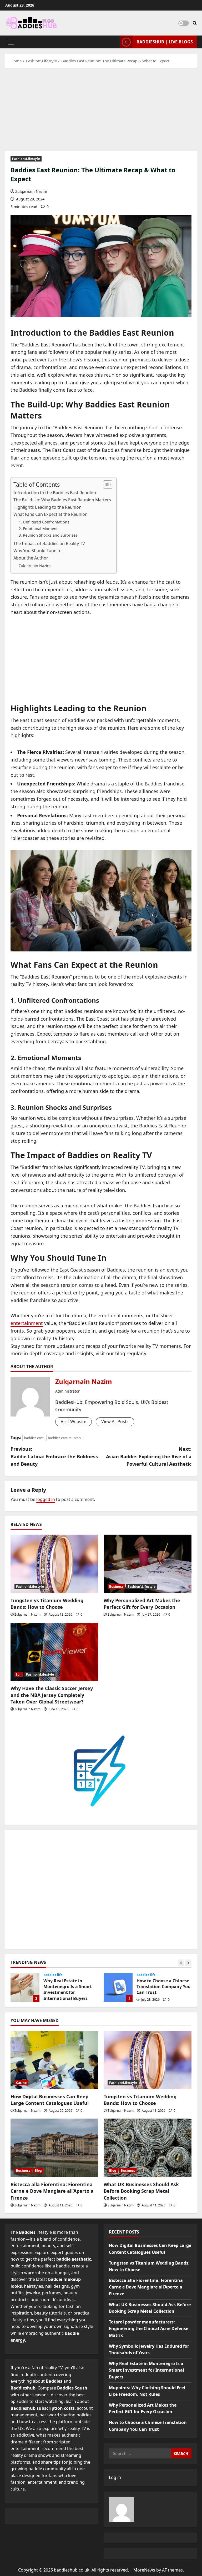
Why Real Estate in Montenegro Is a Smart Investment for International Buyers (147, 2370)
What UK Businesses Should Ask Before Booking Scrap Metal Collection (141, 2191)
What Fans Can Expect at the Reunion (50, 514)
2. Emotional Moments (39, 528)
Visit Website (74, 1421)
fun (19, 1674)
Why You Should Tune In (37, 551)
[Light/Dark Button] (184, 23)
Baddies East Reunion (46, 345)
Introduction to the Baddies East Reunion (55, 493)
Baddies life (53, 1975)
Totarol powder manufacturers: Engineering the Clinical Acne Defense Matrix (149, 2329)
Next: (149, 1456)
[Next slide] (188, 1963)
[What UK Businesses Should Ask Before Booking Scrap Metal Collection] (148, 2148)
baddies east (34, 1438)
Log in (115, 2477)
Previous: (54, 1456)
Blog (38, 2171)
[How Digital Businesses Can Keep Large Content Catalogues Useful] (54, 2060)
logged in (46, 1499)
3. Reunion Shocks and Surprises (48, 535)
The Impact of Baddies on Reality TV (49, 543)
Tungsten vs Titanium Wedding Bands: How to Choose (47, 1604)
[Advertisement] (101, 112)
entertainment (27, 1323)
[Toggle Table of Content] (105, 485)
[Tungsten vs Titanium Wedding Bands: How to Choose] (54, 1564)
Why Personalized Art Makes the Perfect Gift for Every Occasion (142, 1604)
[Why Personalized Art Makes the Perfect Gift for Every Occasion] (148, 1564)
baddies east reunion (64, 1438)
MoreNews (144, 2570)
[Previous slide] (181, 1963)
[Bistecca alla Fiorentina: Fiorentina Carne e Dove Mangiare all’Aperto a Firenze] (54, 2148)
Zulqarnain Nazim (31, 191)
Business (116, 1587)
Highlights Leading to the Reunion (47, 507)
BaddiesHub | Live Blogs (165, 42)
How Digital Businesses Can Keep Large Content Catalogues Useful (50, 2100)
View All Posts (115, 1421)
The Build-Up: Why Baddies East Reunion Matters (62, 500)
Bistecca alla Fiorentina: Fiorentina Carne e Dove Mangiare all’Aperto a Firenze (52, 2191)
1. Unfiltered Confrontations (44, 522)
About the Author (31, 558)
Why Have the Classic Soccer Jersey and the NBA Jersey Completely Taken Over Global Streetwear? (52, 1695)
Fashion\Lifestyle (26, 159)
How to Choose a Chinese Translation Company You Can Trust (25, 1987)
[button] (11, 42)
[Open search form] (195, 23)
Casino (21, 2083)
